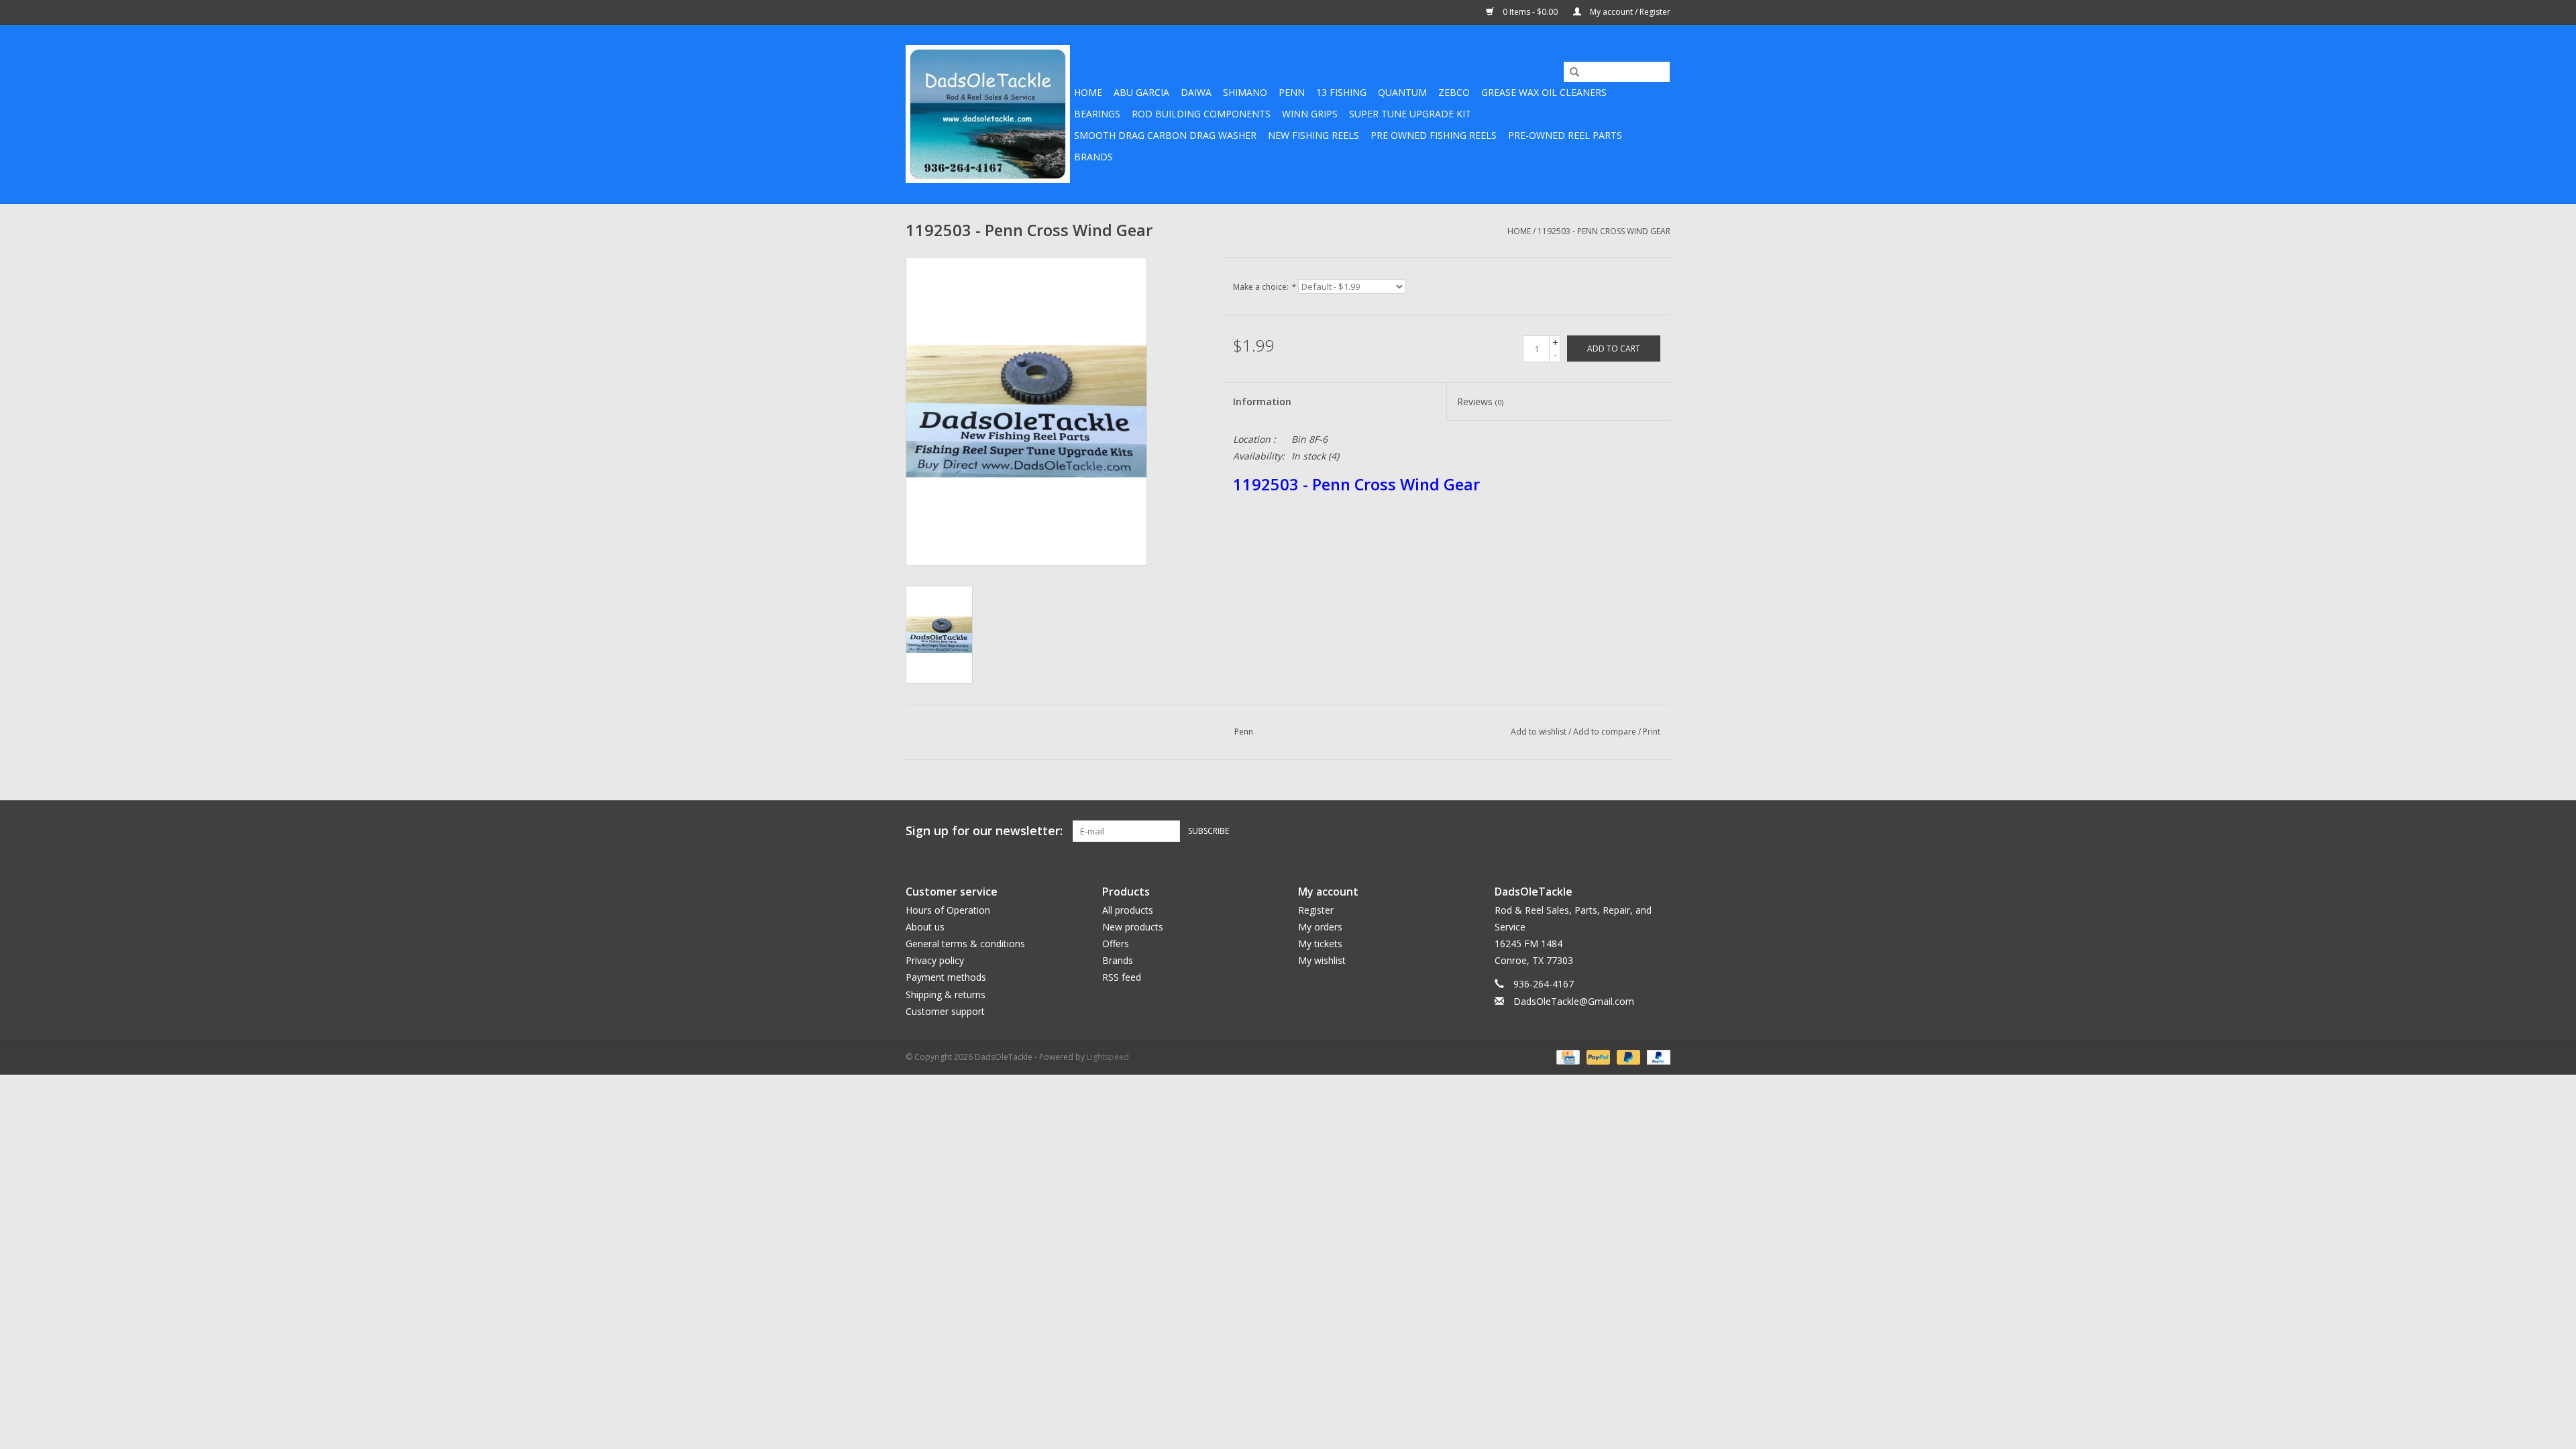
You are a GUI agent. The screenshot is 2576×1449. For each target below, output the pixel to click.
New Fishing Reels (1313, 135)
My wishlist (1322, 960)
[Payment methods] (1566, 1056)
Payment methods (946, 977)
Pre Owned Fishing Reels (1434, 135)
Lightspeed (1108, 1057)
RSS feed (1122, 977)
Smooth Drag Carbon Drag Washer (1165, 135)
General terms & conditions (965, 944)
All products (1128, 910)
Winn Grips (1310, 114)
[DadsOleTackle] (988, 114)
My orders (1320, 927)
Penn (1292, 92)
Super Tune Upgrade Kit (1410, 114)
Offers (1116, 944)
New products (1133, 927)
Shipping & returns (946, 995)
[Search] (1570, 72)
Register (1316, 910)
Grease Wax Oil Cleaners (1544, 92)
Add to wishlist (1539, 732)
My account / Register (1629, 12)
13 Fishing (1341, 92)
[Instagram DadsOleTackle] (1660, 831)
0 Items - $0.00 (1530, 12)
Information (1262, 401)
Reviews (1480, 401)
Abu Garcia (1141, 92)
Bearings (1097, 114)
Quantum (1402, 92)
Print (1652, 732)
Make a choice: (1264, 287)
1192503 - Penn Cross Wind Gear (1604, 231)
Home (1088, 92)
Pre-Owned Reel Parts (1565, 135)
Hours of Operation (948, 910)
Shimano (1245, 92)
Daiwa (1196, 92)
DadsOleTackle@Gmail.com (1574, 1001)
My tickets (1320, 944)
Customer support (945, 1011)
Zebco (1454, 92)
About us (925, 927)
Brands (1093, 157)
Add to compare (1606, 732)
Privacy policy (935, 960)
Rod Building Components (1201, 114)
